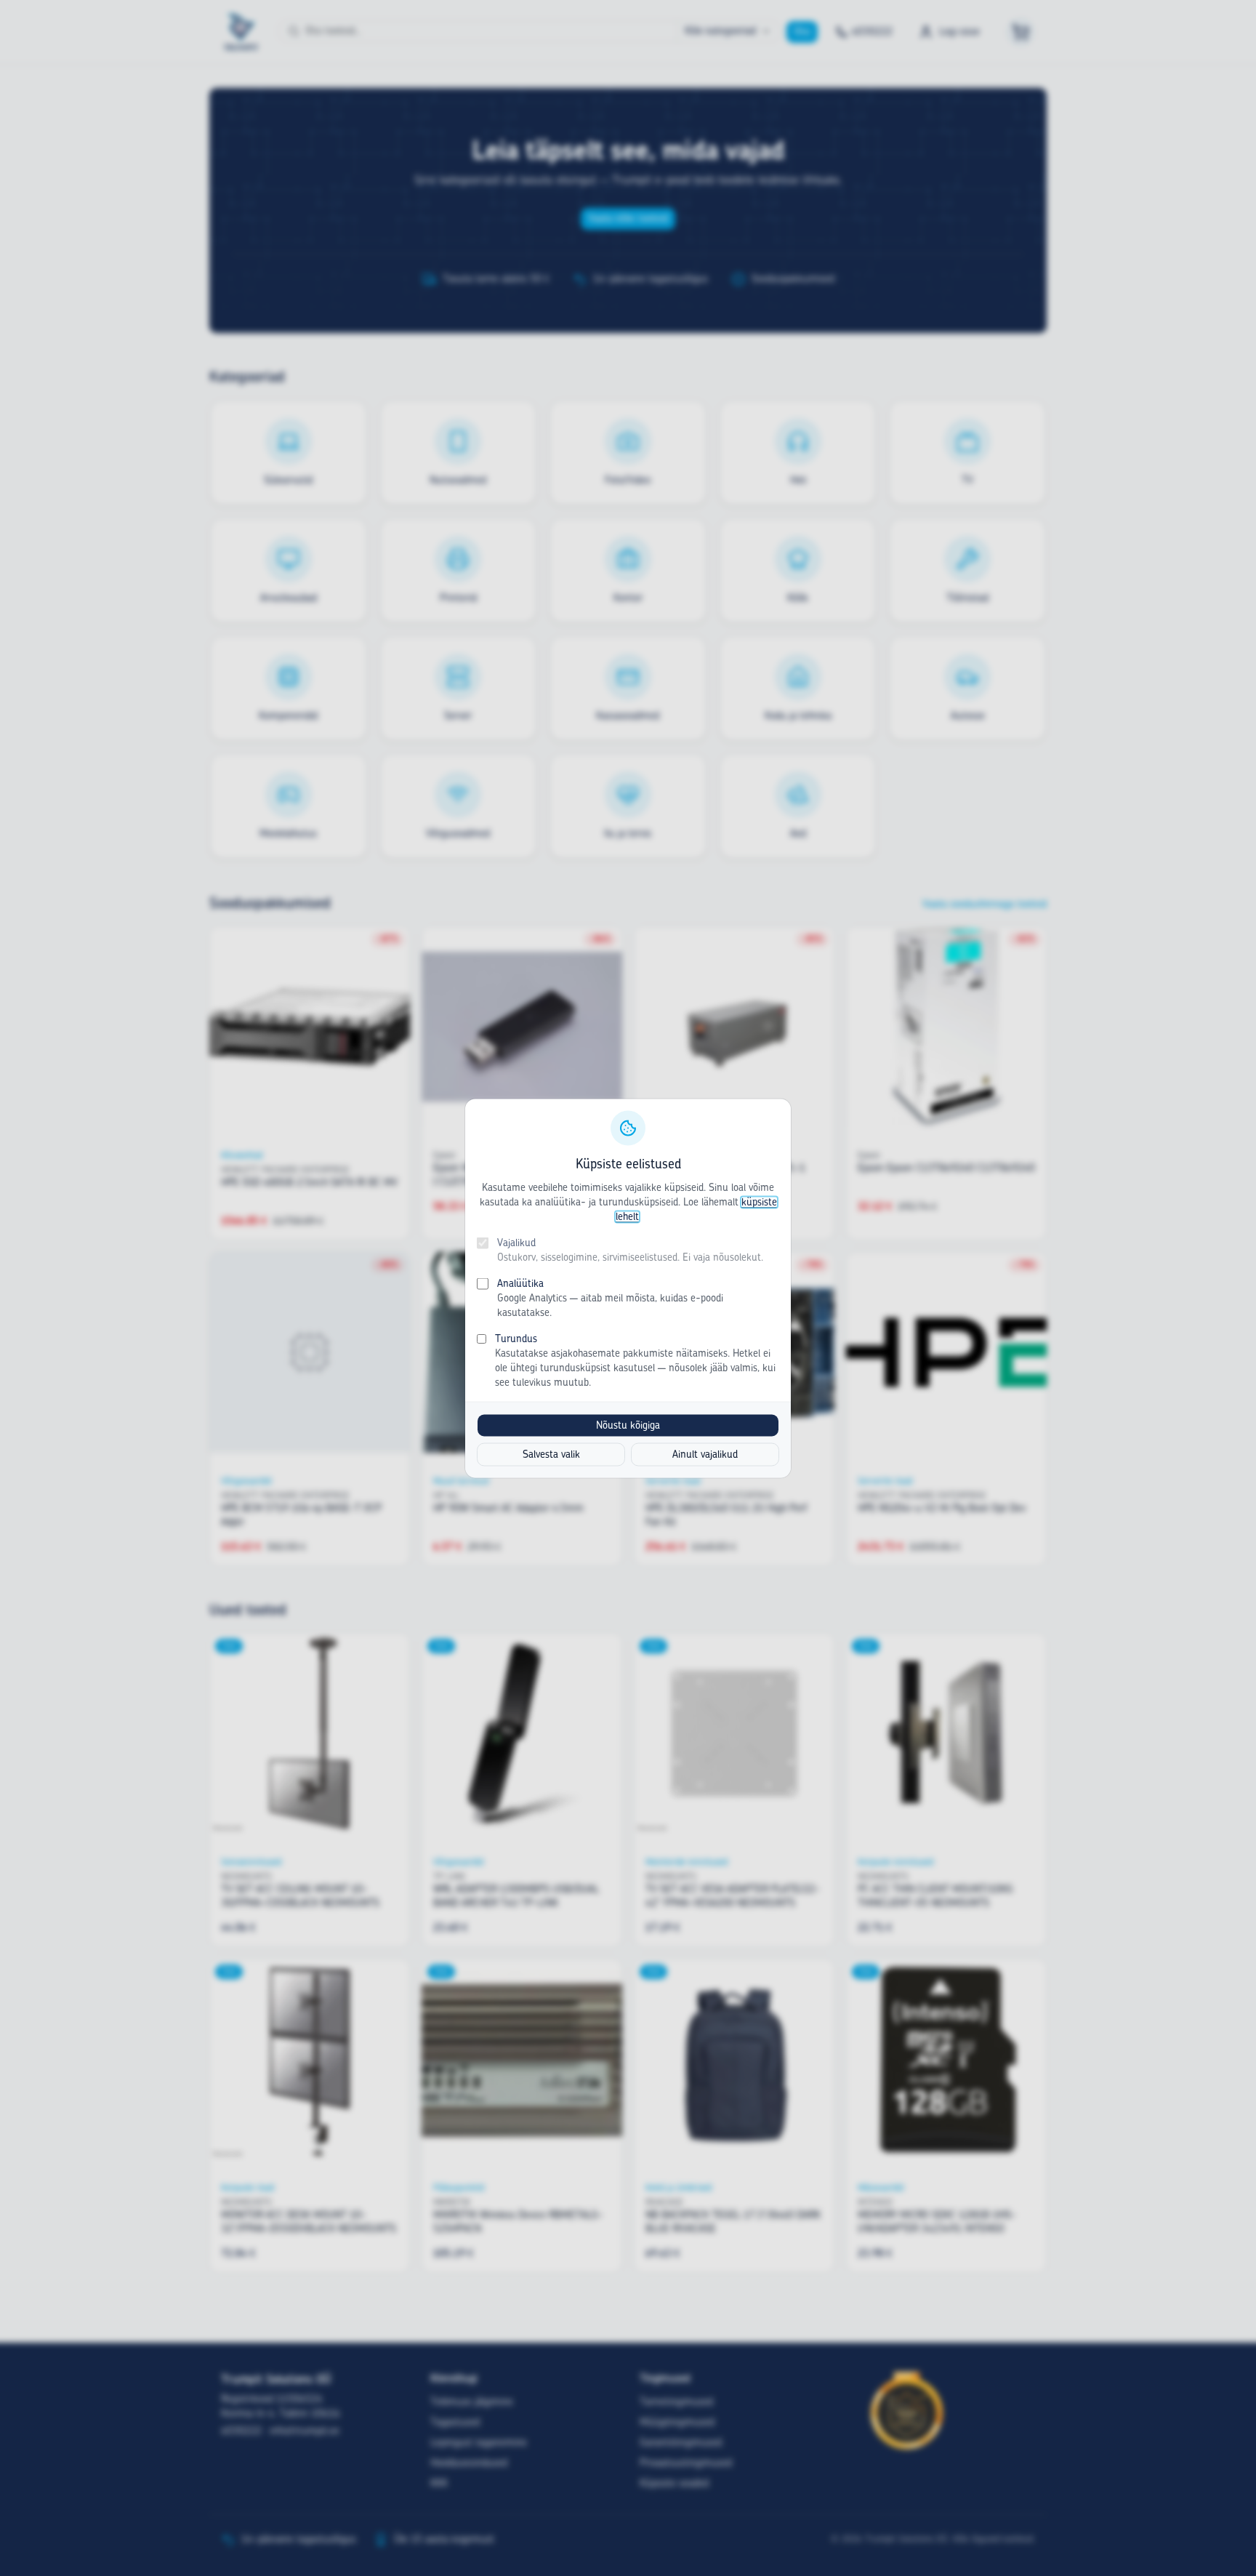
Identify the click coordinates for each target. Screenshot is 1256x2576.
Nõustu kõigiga (628, 1425)
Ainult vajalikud (705, 1454)
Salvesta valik (551, 1454)
